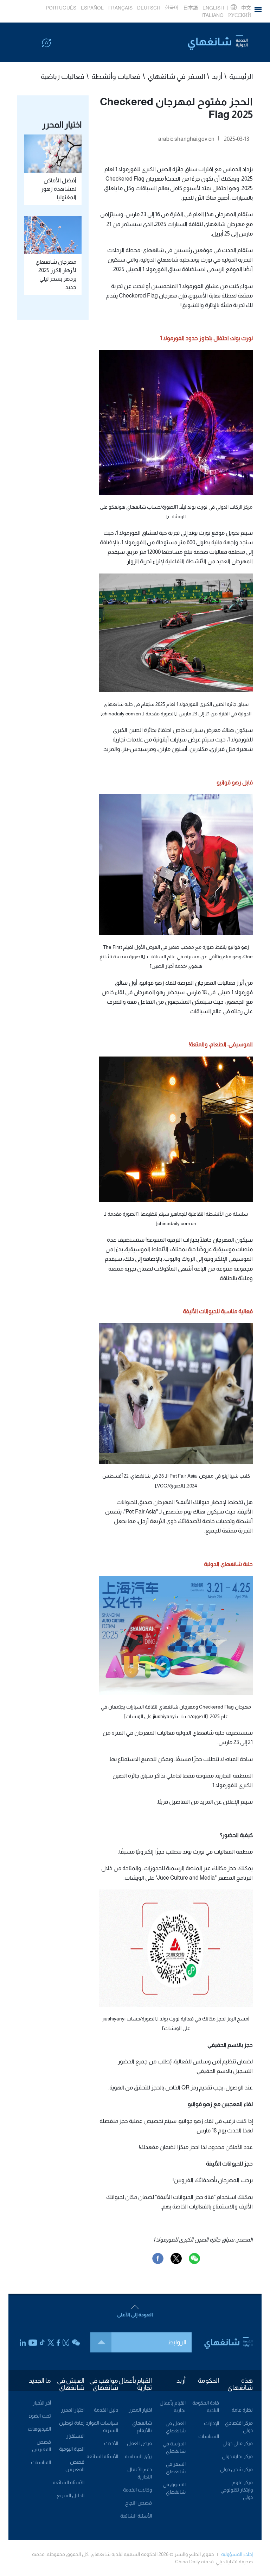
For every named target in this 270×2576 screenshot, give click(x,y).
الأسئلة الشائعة (136, 2516)
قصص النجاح (139, 2503)
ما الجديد (40, 2381)
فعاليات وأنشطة (116, 76)
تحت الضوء (40, 2416)
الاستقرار (75, 2436)
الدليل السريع (70, 2495)
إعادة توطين (72, 2423)
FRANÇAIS (120, 8)
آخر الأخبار (42, 2403)
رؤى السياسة (138, 2456)
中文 (246, 8)
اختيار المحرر (140, 2410)
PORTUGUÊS (61, 8)
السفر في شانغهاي (176, 76)
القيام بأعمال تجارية (135, 2384)
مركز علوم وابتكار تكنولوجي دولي (237, 2490)
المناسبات (41, 2462)
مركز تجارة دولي (237, 2456)
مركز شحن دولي (236, 2469)
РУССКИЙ (240, 15)
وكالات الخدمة (137, 2490)
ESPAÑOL (92, 8)
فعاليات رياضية (63, 76)
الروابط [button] (177, 2342)
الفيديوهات (39, 2429)
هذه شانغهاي (240, 2384)
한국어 (172, 8)
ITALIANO (213, 15)
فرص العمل (139, 2443)
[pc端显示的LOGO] (218, 42)
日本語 (191, 8)
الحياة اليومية (72, 2449)
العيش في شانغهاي (71, 2384)
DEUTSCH (149, 8)
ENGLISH (213, 8)
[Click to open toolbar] (46, 43)
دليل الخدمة (106, 2410)
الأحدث (111, 2443)
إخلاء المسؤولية (237, 2554)
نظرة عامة (242, 2410)
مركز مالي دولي (238, 2443)
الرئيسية (241, 76)
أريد (217, 76)
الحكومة (208, 2381)
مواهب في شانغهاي (104, 2384)
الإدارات (211, 2423)
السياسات (209, 2436)
